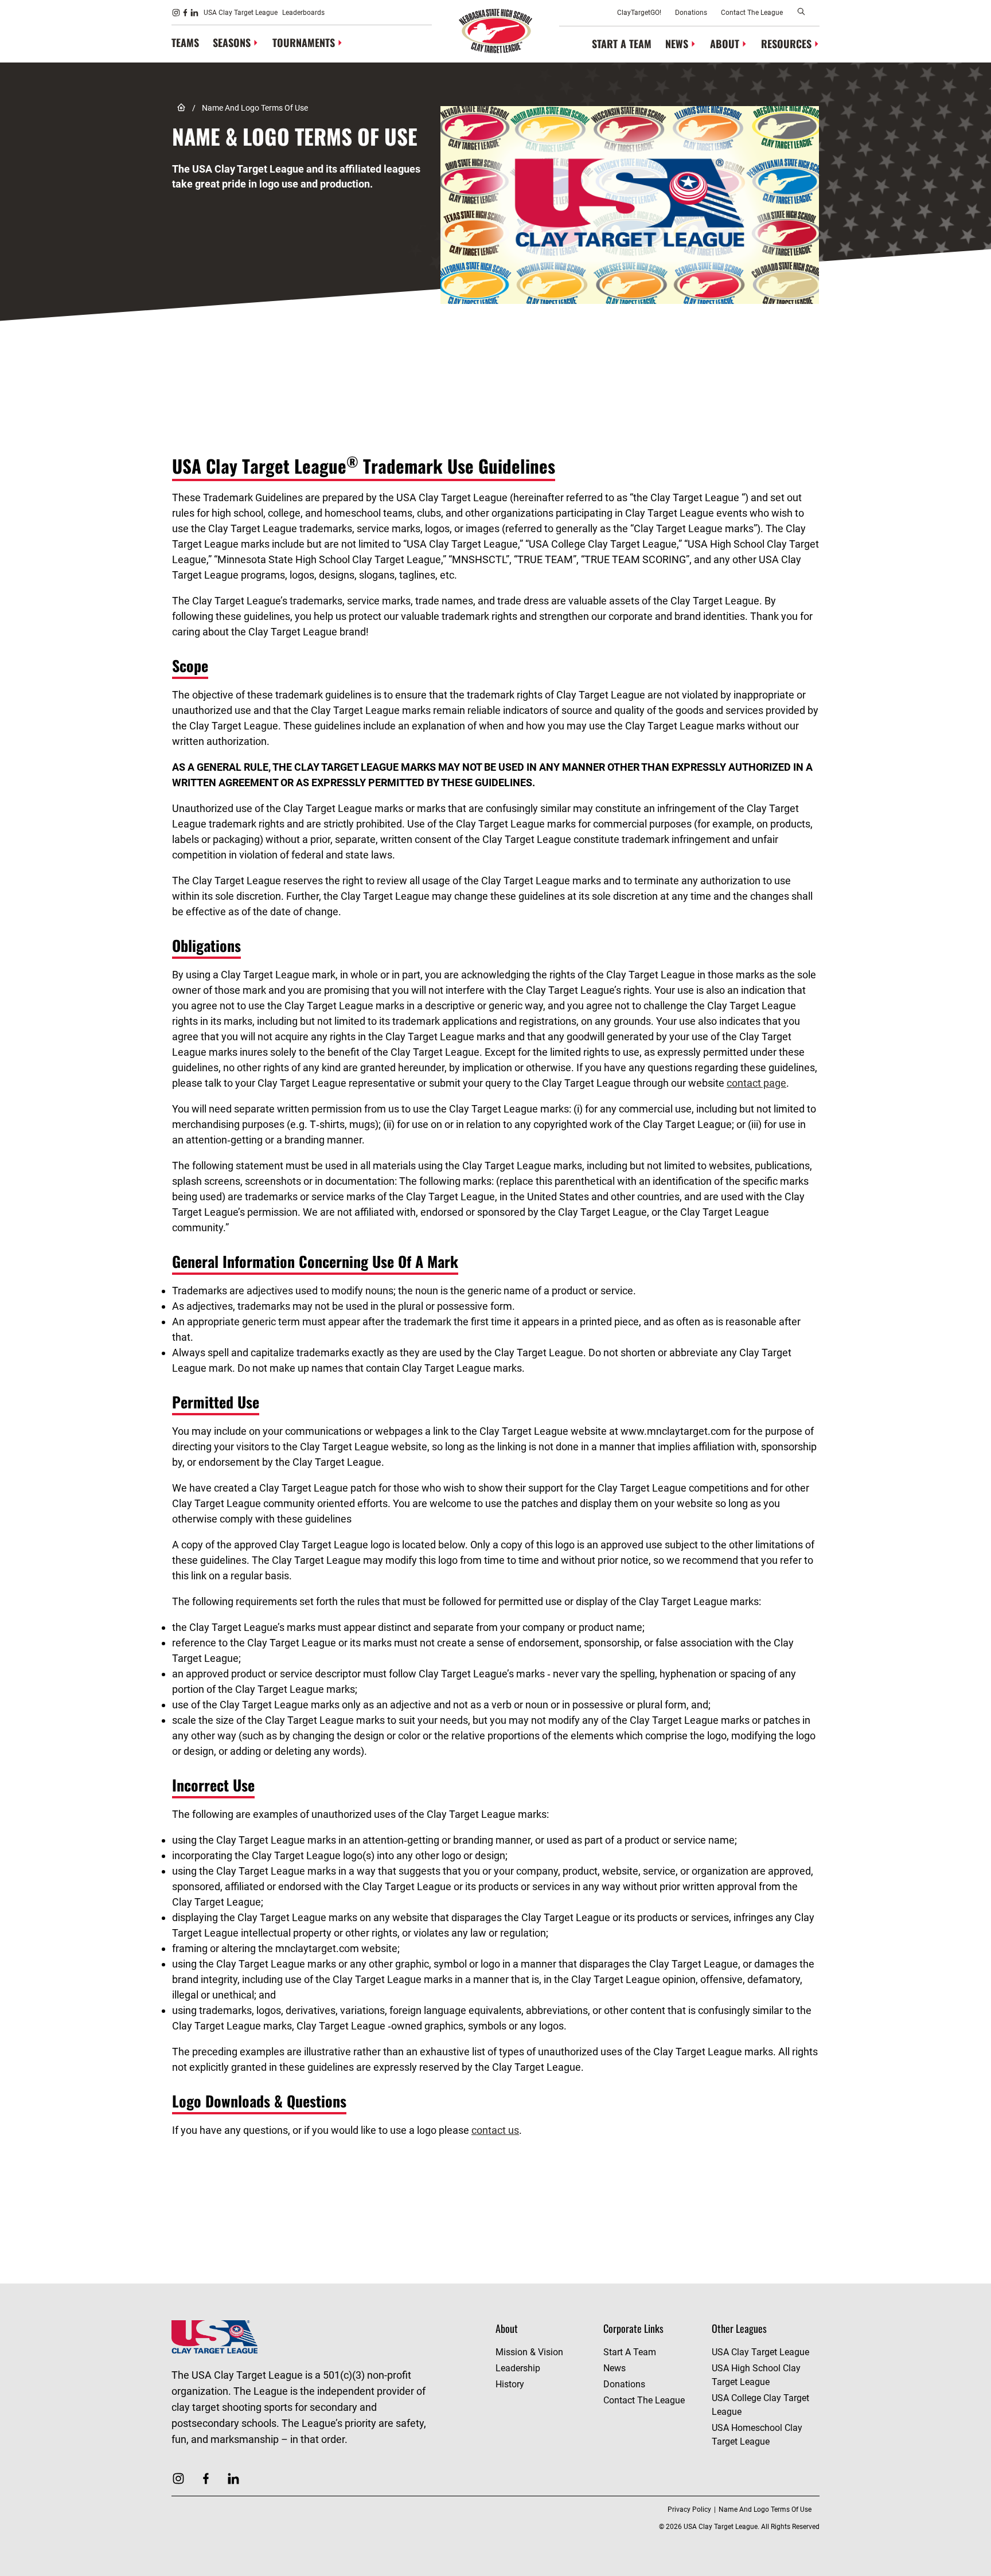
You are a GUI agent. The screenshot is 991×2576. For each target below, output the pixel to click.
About (725, 44)
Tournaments (304, 43)
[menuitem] (185, 43)
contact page (756, 1083)
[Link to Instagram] (176, 13)
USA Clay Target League (241, 13)
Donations (691, 13)
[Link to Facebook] (185, 13)
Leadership (518, 2368)
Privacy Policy (689, 2509)
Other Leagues (739, 2328)
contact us (495, 2130)
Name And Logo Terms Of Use (765, 2509)
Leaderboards (303, 13)
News (677, 44)
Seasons (232, 43)
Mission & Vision (529, 2352)
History (510, 2384)
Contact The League (752, 13)
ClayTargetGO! (639, 13)
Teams (185, 42)
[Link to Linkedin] (194, 13)
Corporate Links (633, 2328)
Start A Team (622, 44)
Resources (786, 44)
